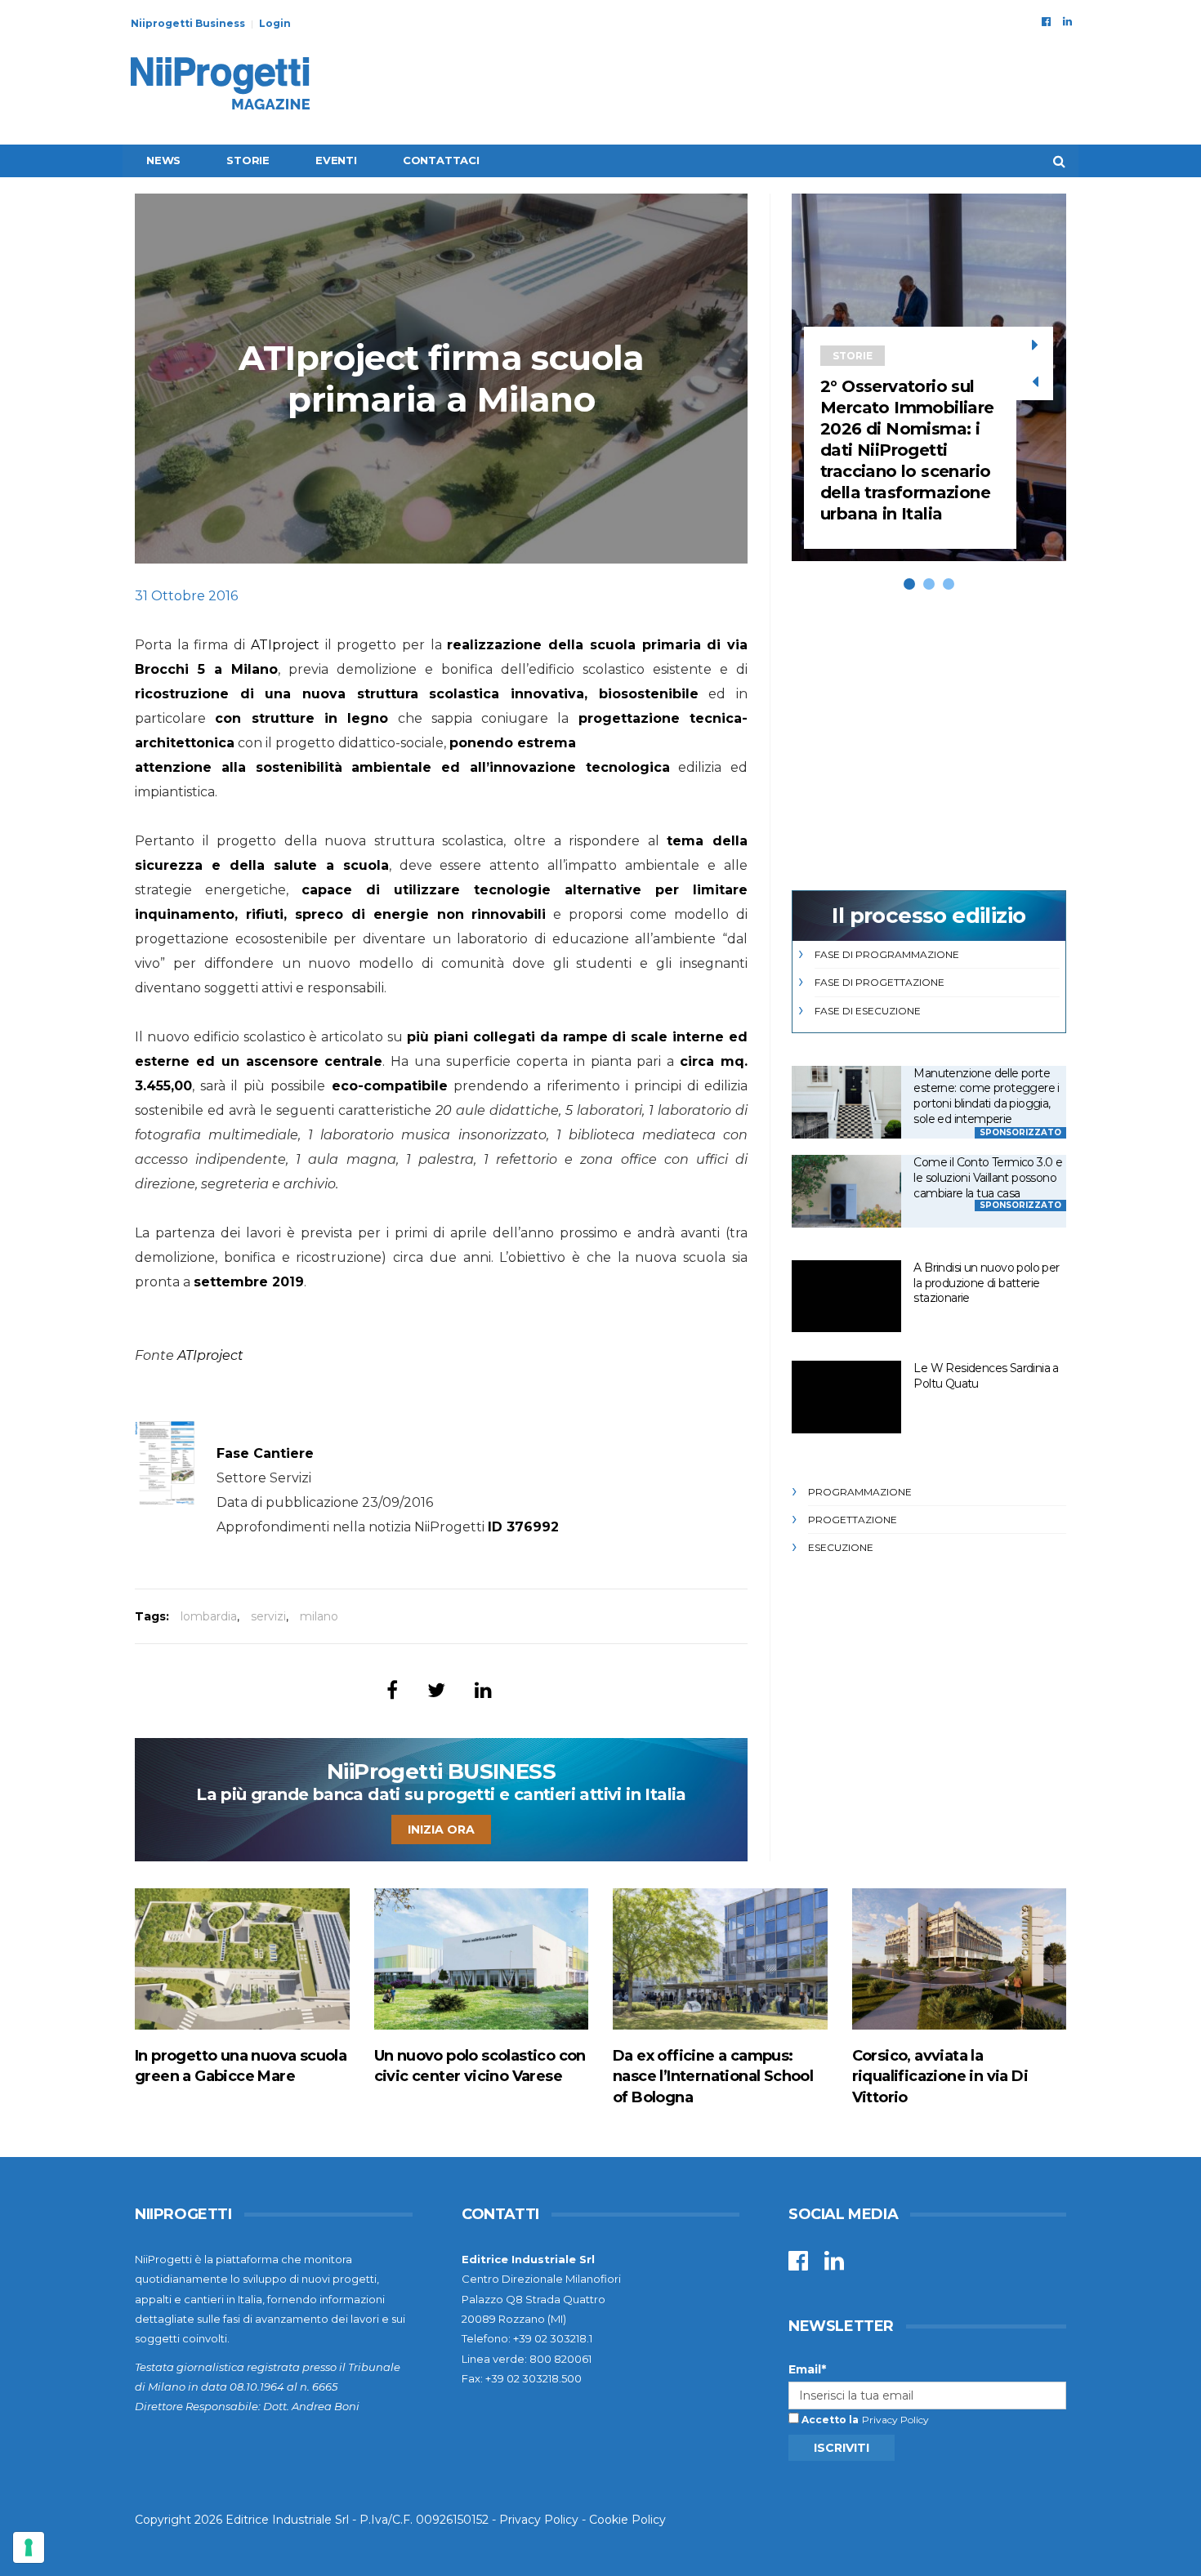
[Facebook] (1046, 21)
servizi (268, 1616)
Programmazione (860, 1492)
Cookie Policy (627, 2520)
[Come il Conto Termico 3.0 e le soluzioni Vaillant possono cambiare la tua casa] (846, 1191)
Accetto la (829, 2420)
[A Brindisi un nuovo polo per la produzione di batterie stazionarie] (846, 1297)
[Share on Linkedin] (483, 1690)
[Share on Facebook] (392, 1690)
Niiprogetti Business (188, 23)
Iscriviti (842, 2448)
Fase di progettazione (880, 982)
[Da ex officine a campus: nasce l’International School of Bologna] (720, 1959)
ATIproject (285, 645)
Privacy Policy (895, 2420)
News (163, 160)
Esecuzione (841, 1547)
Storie (248, 160)
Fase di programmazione (887, 954)
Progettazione (853, 1520)
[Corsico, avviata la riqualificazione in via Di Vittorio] (960, 1959)
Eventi (336, 160)
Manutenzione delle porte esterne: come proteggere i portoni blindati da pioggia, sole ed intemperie (986, 1096)
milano (319, 1616)
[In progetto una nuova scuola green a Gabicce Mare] (242, 1959)
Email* (807, 2369)
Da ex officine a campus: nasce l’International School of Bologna (713, 2076)
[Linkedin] (1067, 21)
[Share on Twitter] (436, 1690)
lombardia (209, 1616)
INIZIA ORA (441, 1829)
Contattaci (441, 160)
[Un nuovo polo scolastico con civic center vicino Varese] (482, 1959)
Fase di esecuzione (868, 1011)
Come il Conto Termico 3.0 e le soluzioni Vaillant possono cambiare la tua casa (988, 1177)
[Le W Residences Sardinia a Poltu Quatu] (846, 1397)
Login (275, 23)
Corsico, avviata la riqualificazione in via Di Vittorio (940, 2076)
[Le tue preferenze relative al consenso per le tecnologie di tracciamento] (29, 2547)
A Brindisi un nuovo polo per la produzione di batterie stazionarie (986, 1283)
